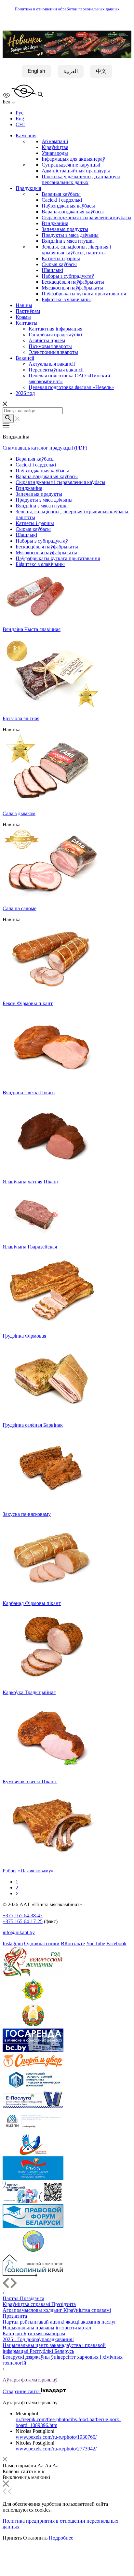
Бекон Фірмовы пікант (28, 1003)
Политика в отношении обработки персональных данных (67, 9)
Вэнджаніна (55, 223)
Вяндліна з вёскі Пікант (29, 1092)
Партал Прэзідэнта (23, 2298)
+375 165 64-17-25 (23, 1921)
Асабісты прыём (47, 340)
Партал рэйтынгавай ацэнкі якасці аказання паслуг (60, 2322)
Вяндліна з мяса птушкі (68, 241)
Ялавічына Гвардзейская (30, 1247)
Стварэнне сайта (22, 2391)
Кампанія (26, 135)
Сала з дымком (19, 813)
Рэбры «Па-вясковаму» (28, 1871)
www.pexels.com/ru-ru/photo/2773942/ (56, 2449)
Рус (20, 113)
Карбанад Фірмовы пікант (32, 1603)
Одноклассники (42, 1943)
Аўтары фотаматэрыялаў (30, 2380)
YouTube (96, 1943)
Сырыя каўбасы (59, 264)
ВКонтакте (73, 1943)
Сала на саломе (20, 908)
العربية (71, 71)
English (36, 71)
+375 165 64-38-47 (23, 1915)
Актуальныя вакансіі (52, 364)
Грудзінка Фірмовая (24, 1336)
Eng (20, 119)
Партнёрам (28, 311)
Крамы (23, 317)
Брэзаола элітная (21, 718)
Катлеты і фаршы (61, 258)
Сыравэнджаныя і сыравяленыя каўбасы (87, 217)
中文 (101, 71)
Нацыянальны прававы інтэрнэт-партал (47, 2328)
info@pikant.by (19, 1932)
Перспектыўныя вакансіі (56, 370)
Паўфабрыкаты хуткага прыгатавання (84, 294)
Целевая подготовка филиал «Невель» (71, 387)
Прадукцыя (28, 188)
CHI (20, 124)
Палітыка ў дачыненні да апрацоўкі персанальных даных (81, 179)
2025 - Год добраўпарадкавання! (38, 2339)
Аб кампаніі (55, 141)
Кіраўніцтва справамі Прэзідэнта (39, 2304)
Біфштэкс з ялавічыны (66, 299)
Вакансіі (25, 358)
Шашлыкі (52, 270)
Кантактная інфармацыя (55, 329)
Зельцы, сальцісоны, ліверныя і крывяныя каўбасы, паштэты (76, 250)
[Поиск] (8, 418)
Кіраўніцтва (55, 147)
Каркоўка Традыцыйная (29, 1692)
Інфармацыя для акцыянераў (73, 159)
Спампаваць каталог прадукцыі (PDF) (45, 448)
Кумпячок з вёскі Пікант (30, 1781)
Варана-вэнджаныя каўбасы (73, 212)
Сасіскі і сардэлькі (62, 200)
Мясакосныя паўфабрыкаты (72, 288)
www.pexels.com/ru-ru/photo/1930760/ (56, 2437)
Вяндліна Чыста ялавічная (32, 629)
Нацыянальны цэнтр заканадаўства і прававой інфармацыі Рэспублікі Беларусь (54, 2348)
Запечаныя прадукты (65, 229)
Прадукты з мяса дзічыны (70, 235)
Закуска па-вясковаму (27, 1514)
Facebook (116, 1943)
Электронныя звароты (53, 352)
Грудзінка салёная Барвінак (33, 1425)
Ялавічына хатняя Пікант (31, 1182)
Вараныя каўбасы (61, 194)
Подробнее (61, 2538)
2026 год (25, 393)
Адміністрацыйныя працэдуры (76, 171)
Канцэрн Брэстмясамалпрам (34, 2333)
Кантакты (27, 323)
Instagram (13, 1943)
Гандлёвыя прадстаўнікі (55, 335)
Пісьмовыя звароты (50, 346)
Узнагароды (55, 153)
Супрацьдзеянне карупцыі (71, 165)
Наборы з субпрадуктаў (68, 276)
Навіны (24, 305)
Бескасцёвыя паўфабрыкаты (73, 282)
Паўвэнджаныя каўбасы (68, 206)
